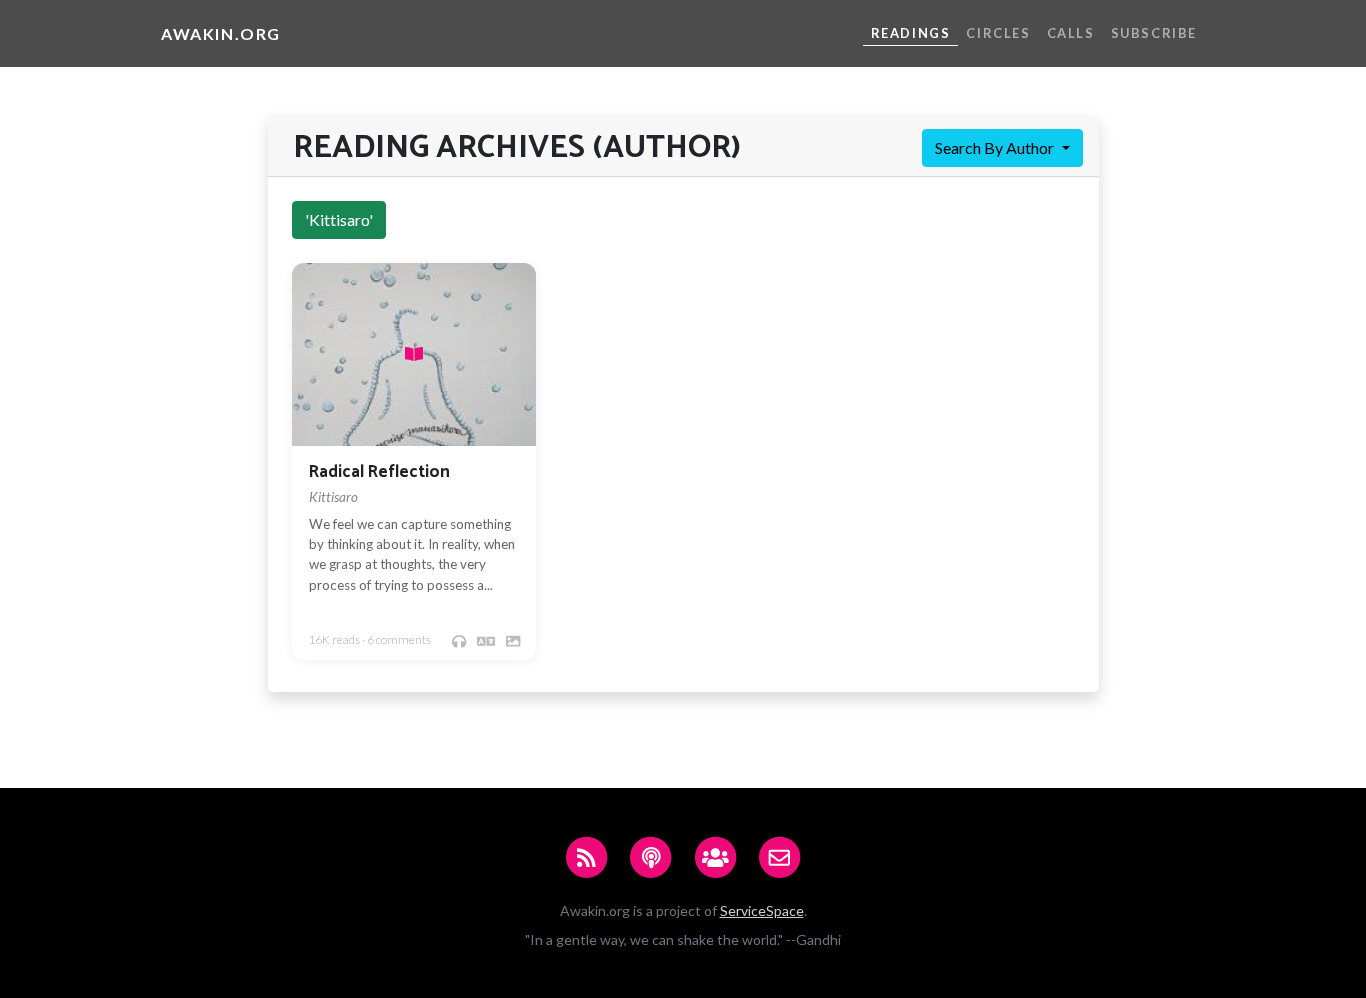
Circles (998, 33)
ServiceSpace (762, 910)
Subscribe (1154, 33)
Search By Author (996, 147)
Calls (1071, 33)
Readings (911, 33)
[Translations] (486, 640)
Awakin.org (221, 33)
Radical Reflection (379, 472)
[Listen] (459, 640)
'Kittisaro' (339, 219)
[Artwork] (513, 640)
